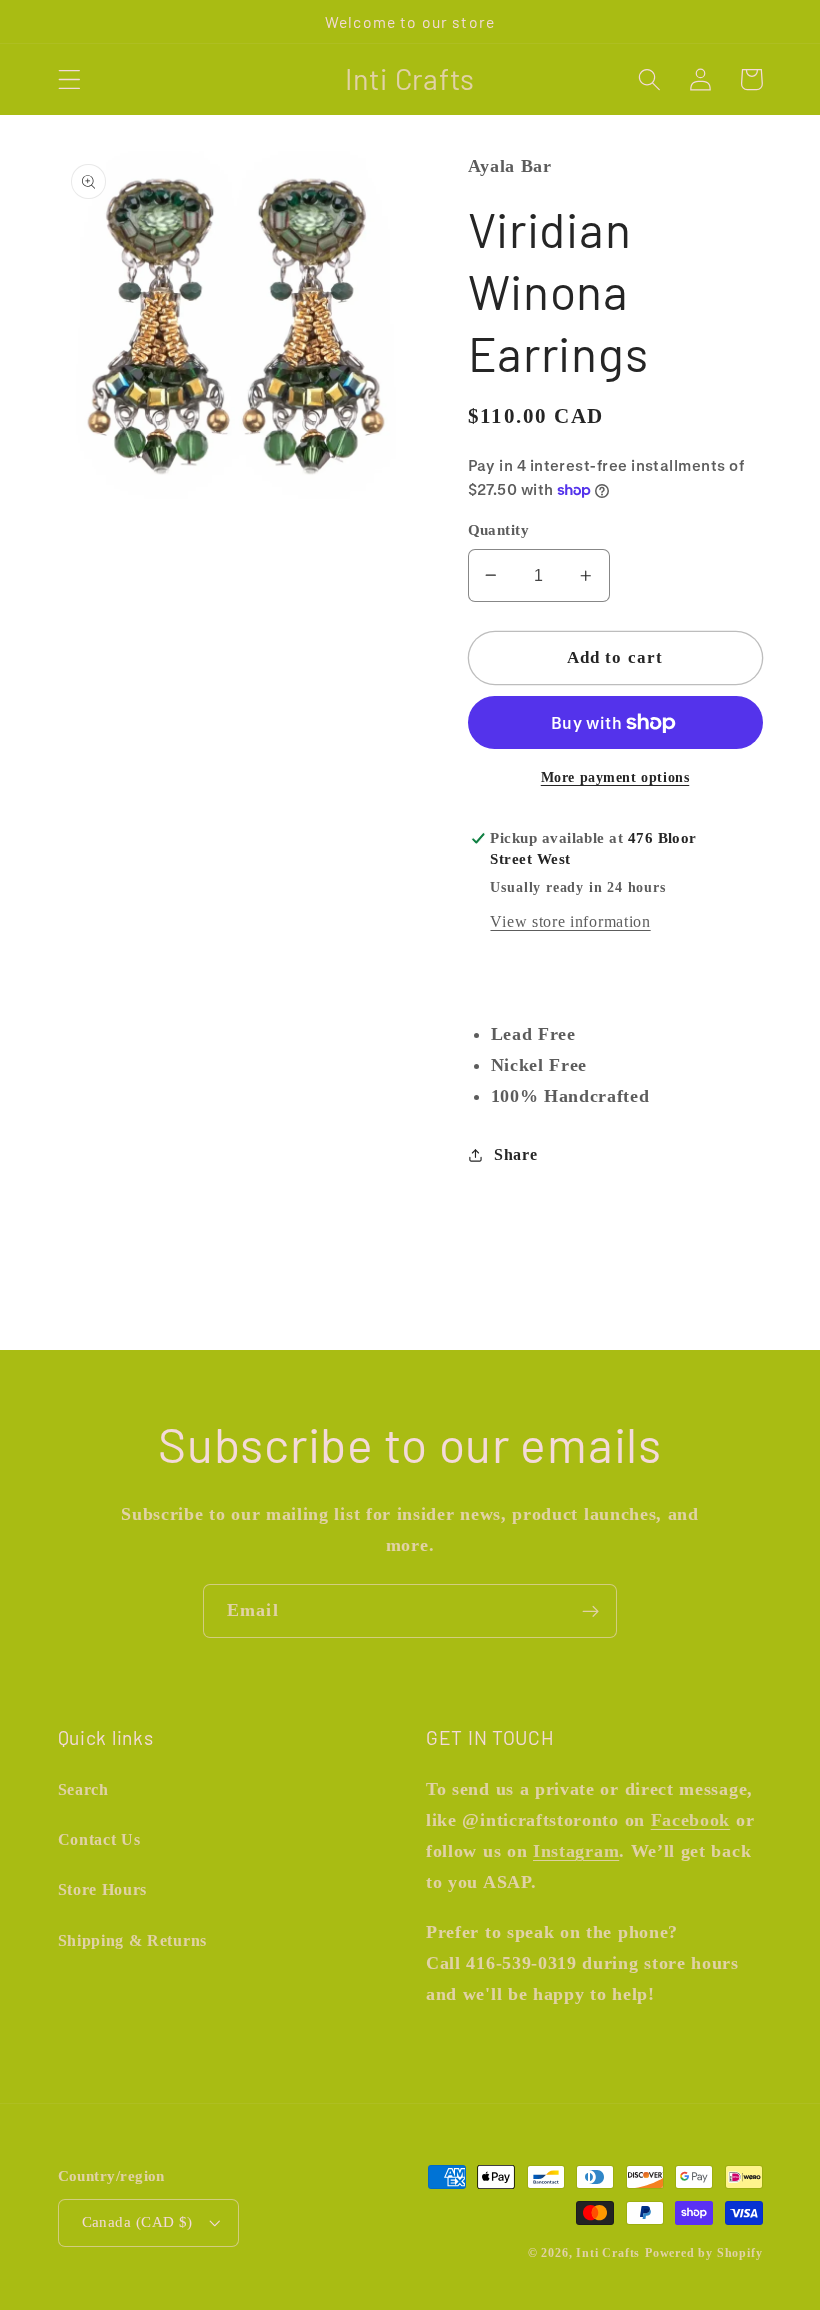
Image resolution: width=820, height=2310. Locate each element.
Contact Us (99, 1839)
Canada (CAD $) (137, 2222)
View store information (570, 921)
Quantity (499, 530)
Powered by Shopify (704, 2253)
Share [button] (515, 1154)
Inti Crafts (608, 2253)
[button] (69, 79)
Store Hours (103, 1889)
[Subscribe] (590, 1611)
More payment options (615, 777)
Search (83, 1789)
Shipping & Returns (132, 1940)
